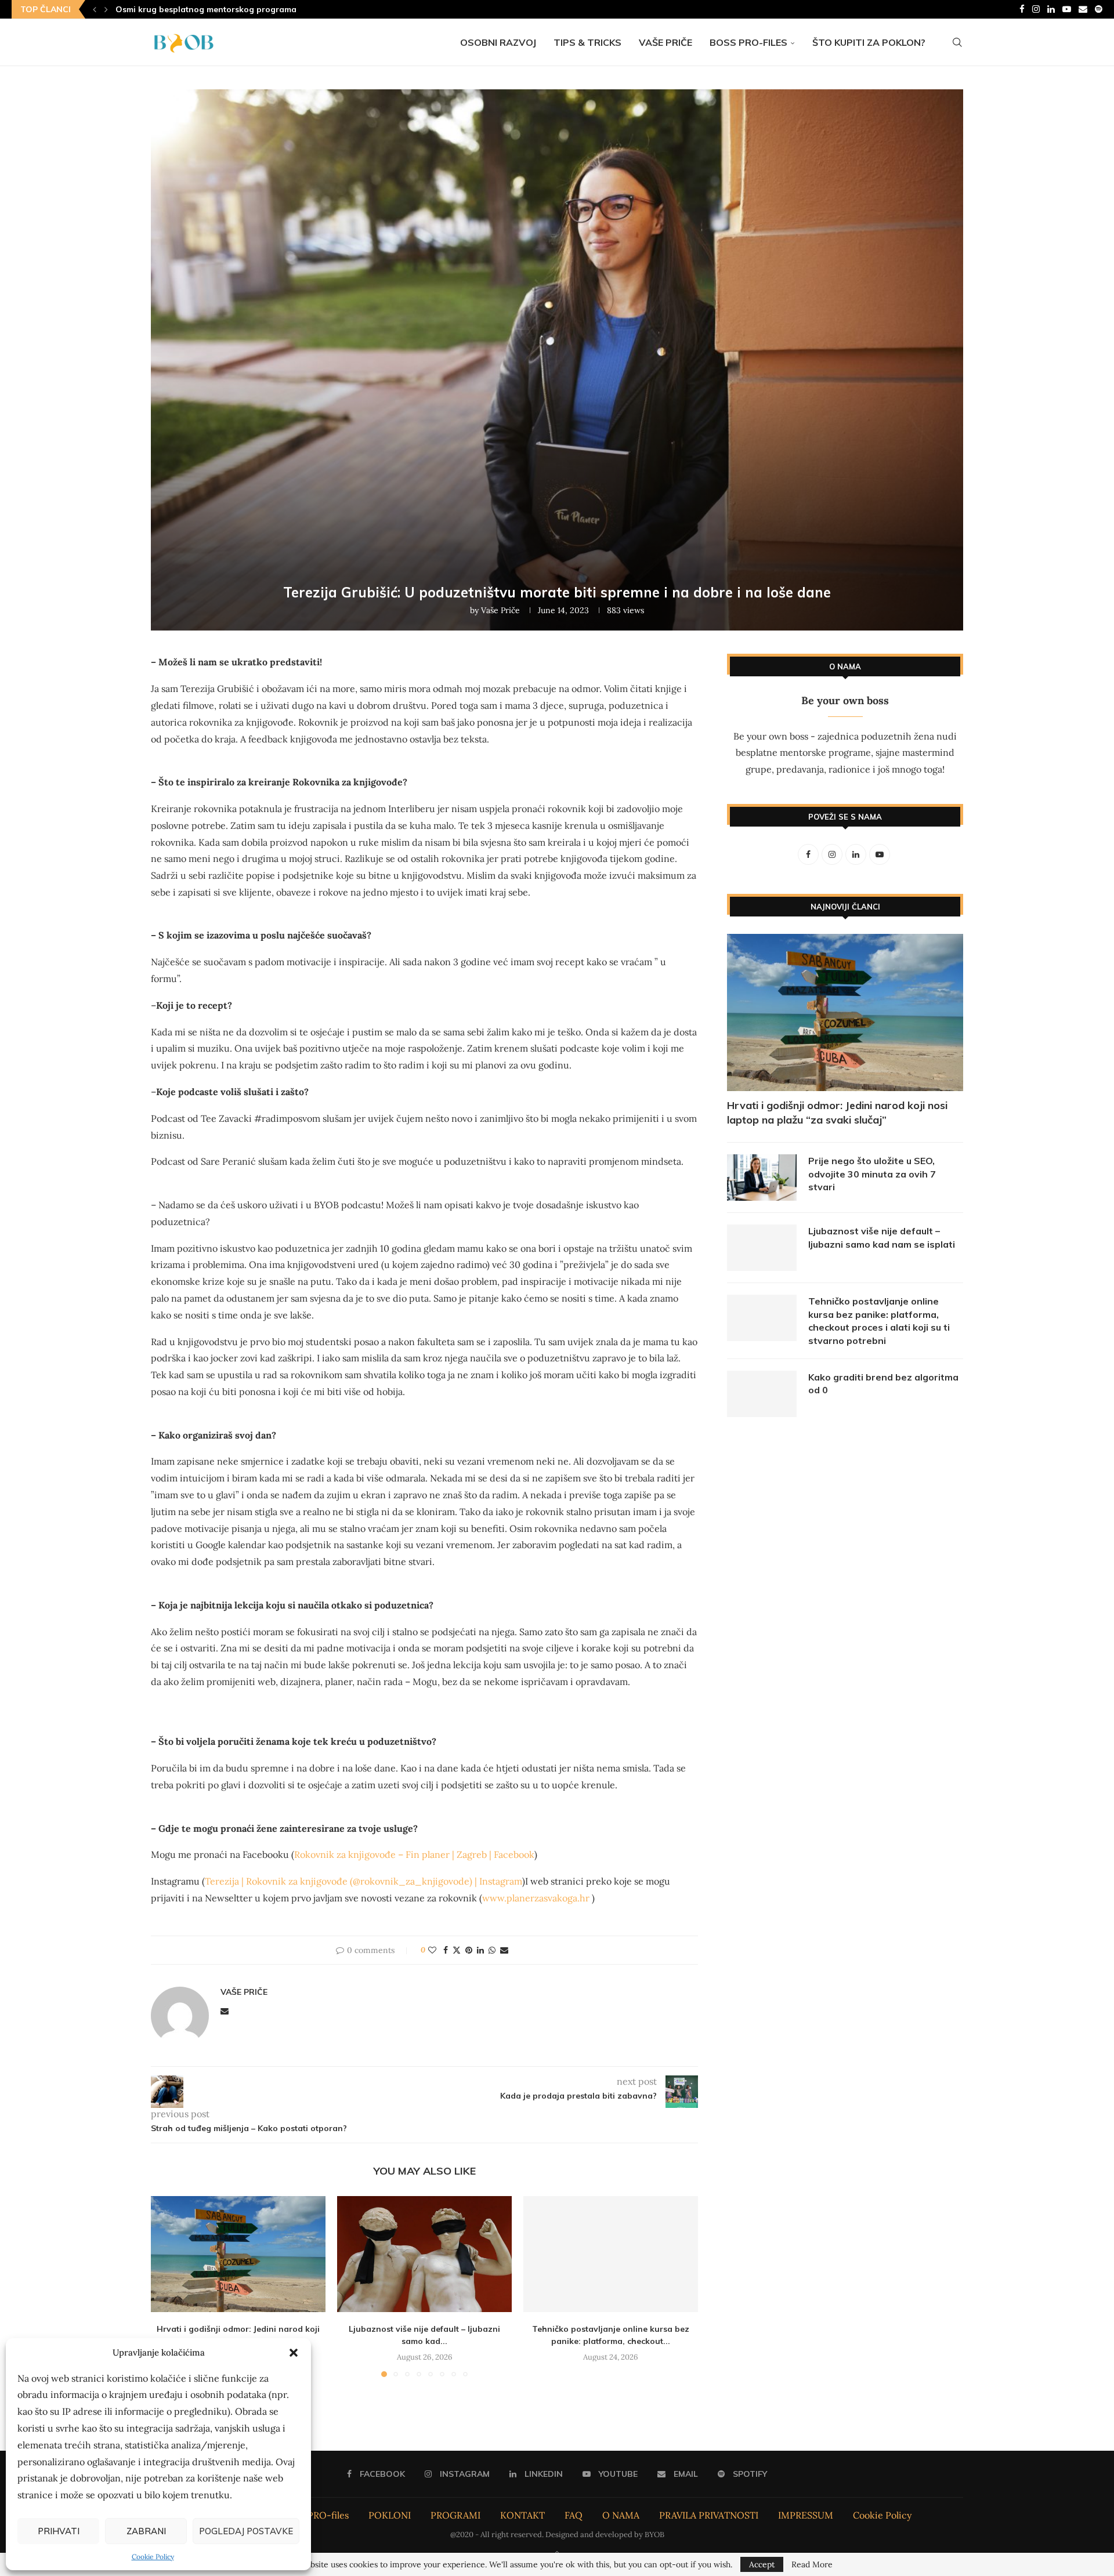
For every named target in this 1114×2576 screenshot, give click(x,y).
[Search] (957, 42)
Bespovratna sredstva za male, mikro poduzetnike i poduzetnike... (248, 9)
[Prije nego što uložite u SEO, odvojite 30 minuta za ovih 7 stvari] (762, 1178)
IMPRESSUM (806, 2515)
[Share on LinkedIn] (480, 1950)
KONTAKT (522, 2515)
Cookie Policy (153, 2557)
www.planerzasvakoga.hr (536, 1898)
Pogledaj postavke (246, 2531)
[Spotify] (1099, 9)
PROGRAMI (455, 2515)
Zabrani (146, 2531)
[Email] (1083, 9)
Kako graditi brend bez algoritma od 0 (883, 1383)
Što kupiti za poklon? (869, 42)
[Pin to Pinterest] (469, 1950)
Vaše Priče (500, 610)
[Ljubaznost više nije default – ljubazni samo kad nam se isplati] (424, 2254)
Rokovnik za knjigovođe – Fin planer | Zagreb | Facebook (414, 1854)
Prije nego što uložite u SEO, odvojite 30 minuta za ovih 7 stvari (872, 1174)
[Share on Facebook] (446, 1950)
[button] (294, 2353)
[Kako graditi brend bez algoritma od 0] (762, 1394)
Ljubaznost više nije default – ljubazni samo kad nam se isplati (882, 1237)
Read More (812, 2564)
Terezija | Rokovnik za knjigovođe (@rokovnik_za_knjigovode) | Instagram (364, 1881)
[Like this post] (432, 1950)
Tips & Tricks (587, 42)
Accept (762, 2564)
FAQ (574, 2515)
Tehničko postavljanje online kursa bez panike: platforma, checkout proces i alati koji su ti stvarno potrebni (879, 1320)
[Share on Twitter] (457, 1950)
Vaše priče (665, 42)
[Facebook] (1022, 9)
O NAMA (621, 2515)
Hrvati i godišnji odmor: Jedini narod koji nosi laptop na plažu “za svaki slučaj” (837, 1113)
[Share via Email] (504, 1950)
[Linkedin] (1051, 9)
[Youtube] (1067, 9)
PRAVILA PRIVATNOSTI (709, 2515)
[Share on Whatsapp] (492, 1950)
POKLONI (390, 2515)
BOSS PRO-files (748, 42)
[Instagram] (1036, 9)
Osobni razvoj (498, 42)
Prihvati (59, 2531)
